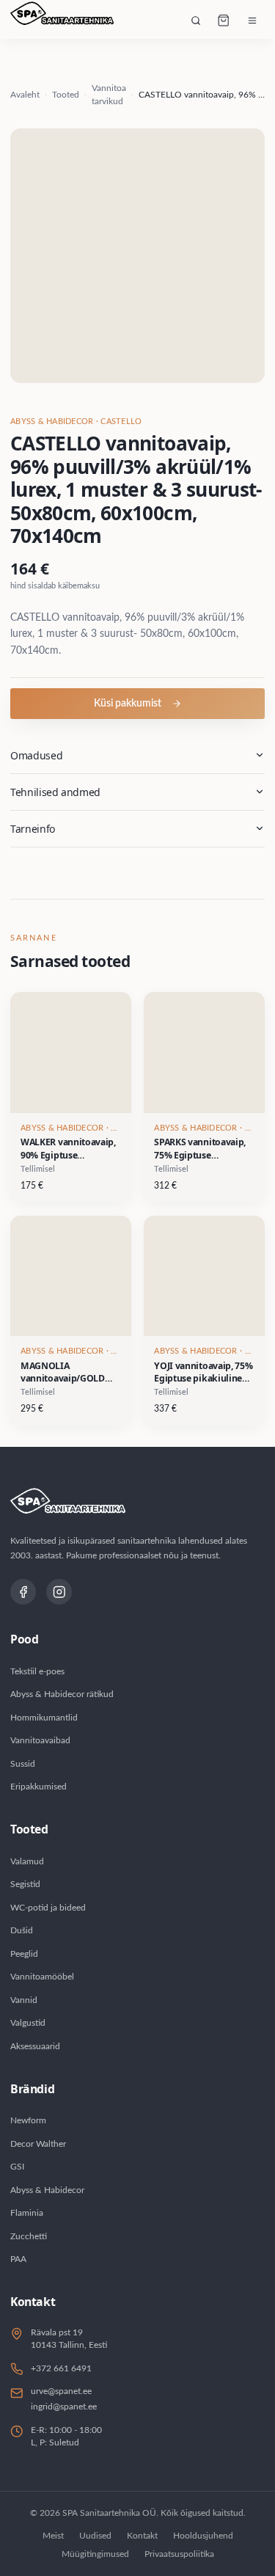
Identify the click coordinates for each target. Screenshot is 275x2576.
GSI (17, 2167)
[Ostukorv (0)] (224, 21)
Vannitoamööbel (42, 1977)
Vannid (24, 2000)
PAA (18, 2259)
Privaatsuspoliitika (179, 2554)
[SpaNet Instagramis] (59, 1592)
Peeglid (24, 1954)
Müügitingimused (95, 2554)
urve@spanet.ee (61, 2391)
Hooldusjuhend (203, 2536)
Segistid (25, 1884)
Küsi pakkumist (128, 704)
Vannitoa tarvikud (109, 95)
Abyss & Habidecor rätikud (62, 1694)
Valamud (27, 1861)
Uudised (95, 2536)
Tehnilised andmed (55, 792)
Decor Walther (38, 2144)
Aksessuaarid (35, 2046)
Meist (53, 2536)
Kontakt (142, 2536)
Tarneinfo (33, 829)
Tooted (66, 95)
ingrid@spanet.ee (64, 2407)
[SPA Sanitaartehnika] (62, 21)
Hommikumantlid (44, 1718)
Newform (28, 2120)
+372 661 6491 (61, 2368)
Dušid (22, 1930)
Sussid (23, 1764)
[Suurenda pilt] (137, 256)
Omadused (36, 755)
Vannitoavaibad (40, 1740)
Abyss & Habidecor (47, 2190)
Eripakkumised (38, 1787)
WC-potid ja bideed (48, 1908)
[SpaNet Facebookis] (23, 1592)
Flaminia (27, 2213)
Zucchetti (29, 2236)
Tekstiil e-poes (37, 1671)
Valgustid (28, 2023)
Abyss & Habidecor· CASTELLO (76, 422)
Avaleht (25, 95)
